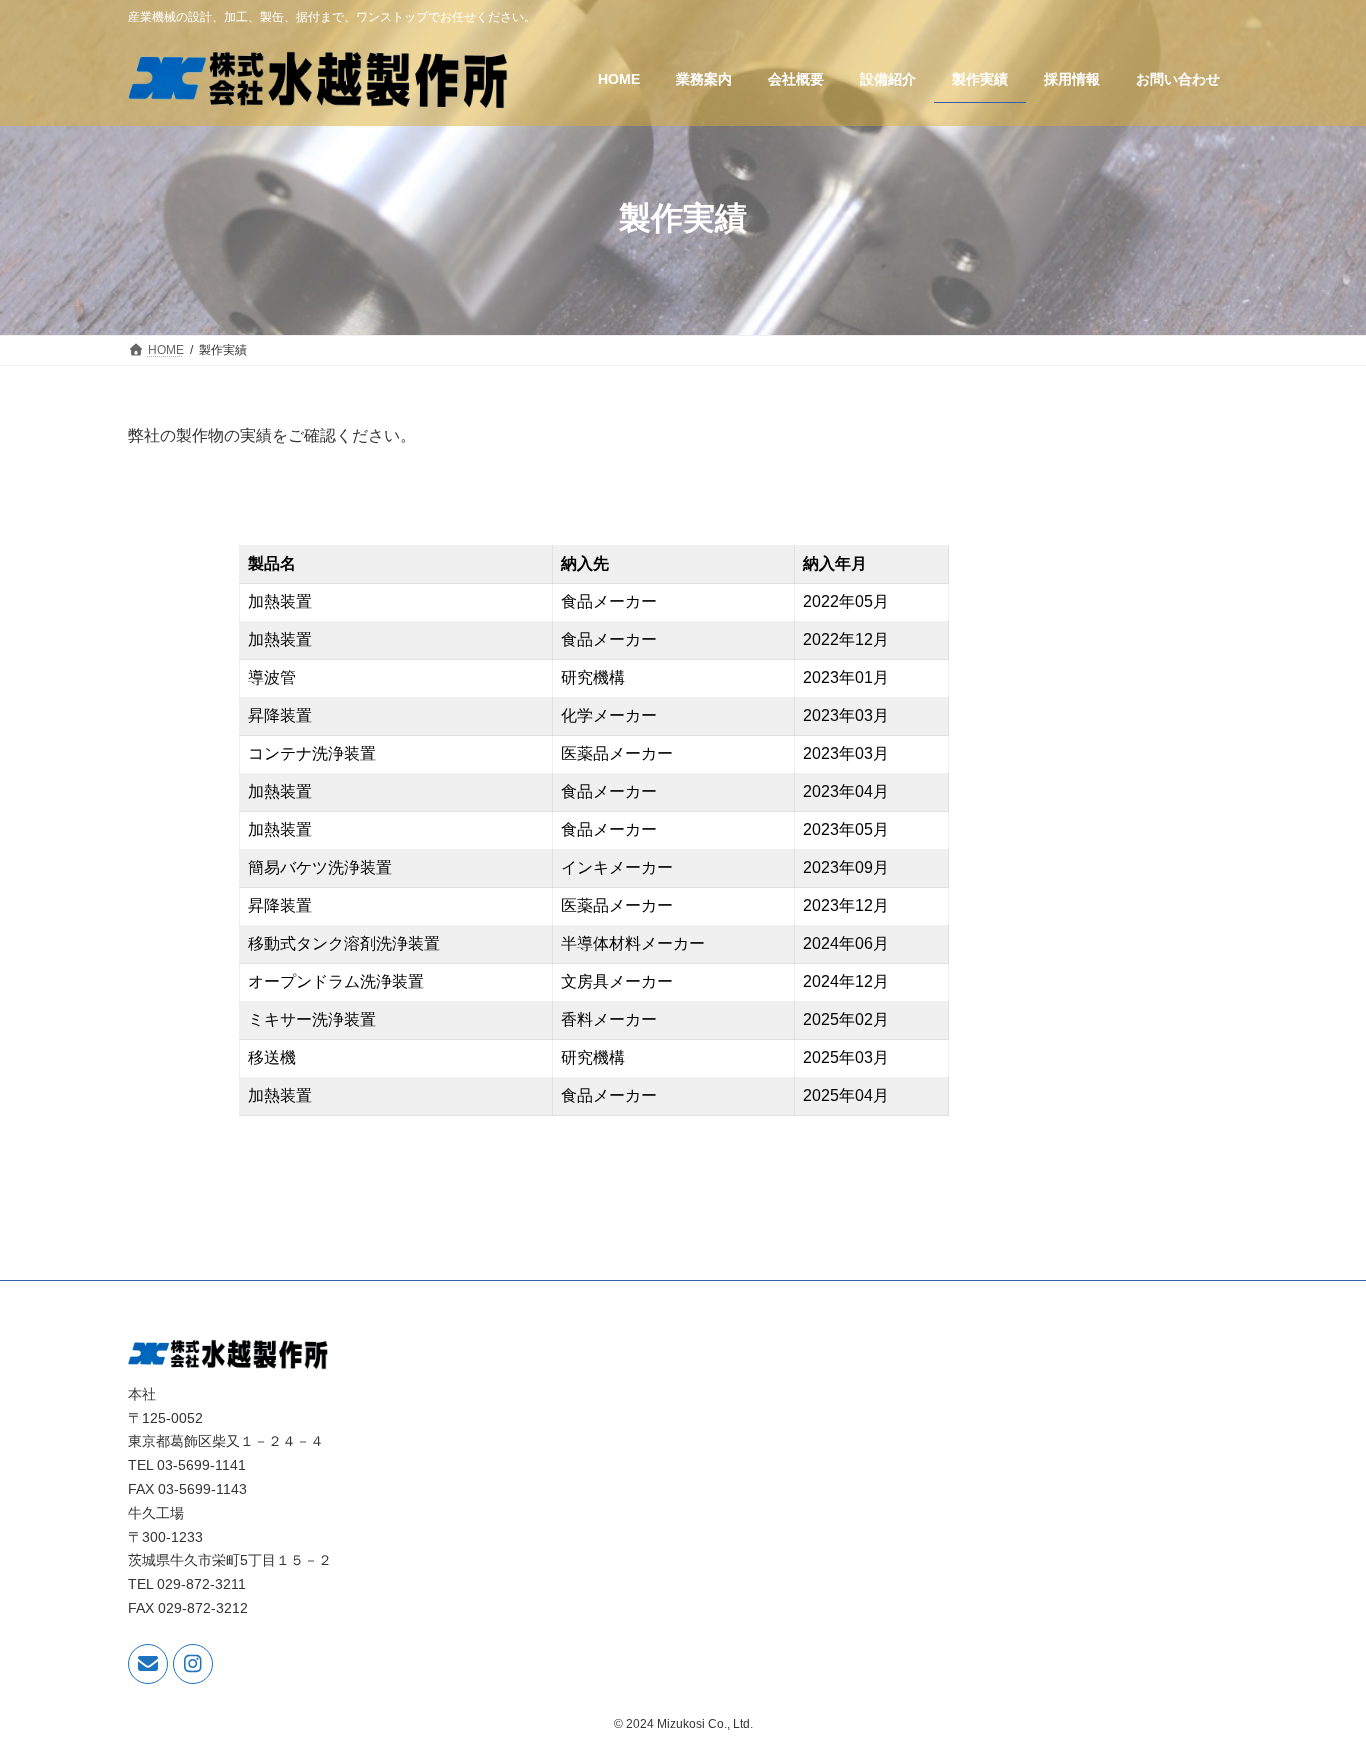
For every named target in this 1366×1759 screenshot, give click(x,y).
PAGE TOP (1315, 1687)
